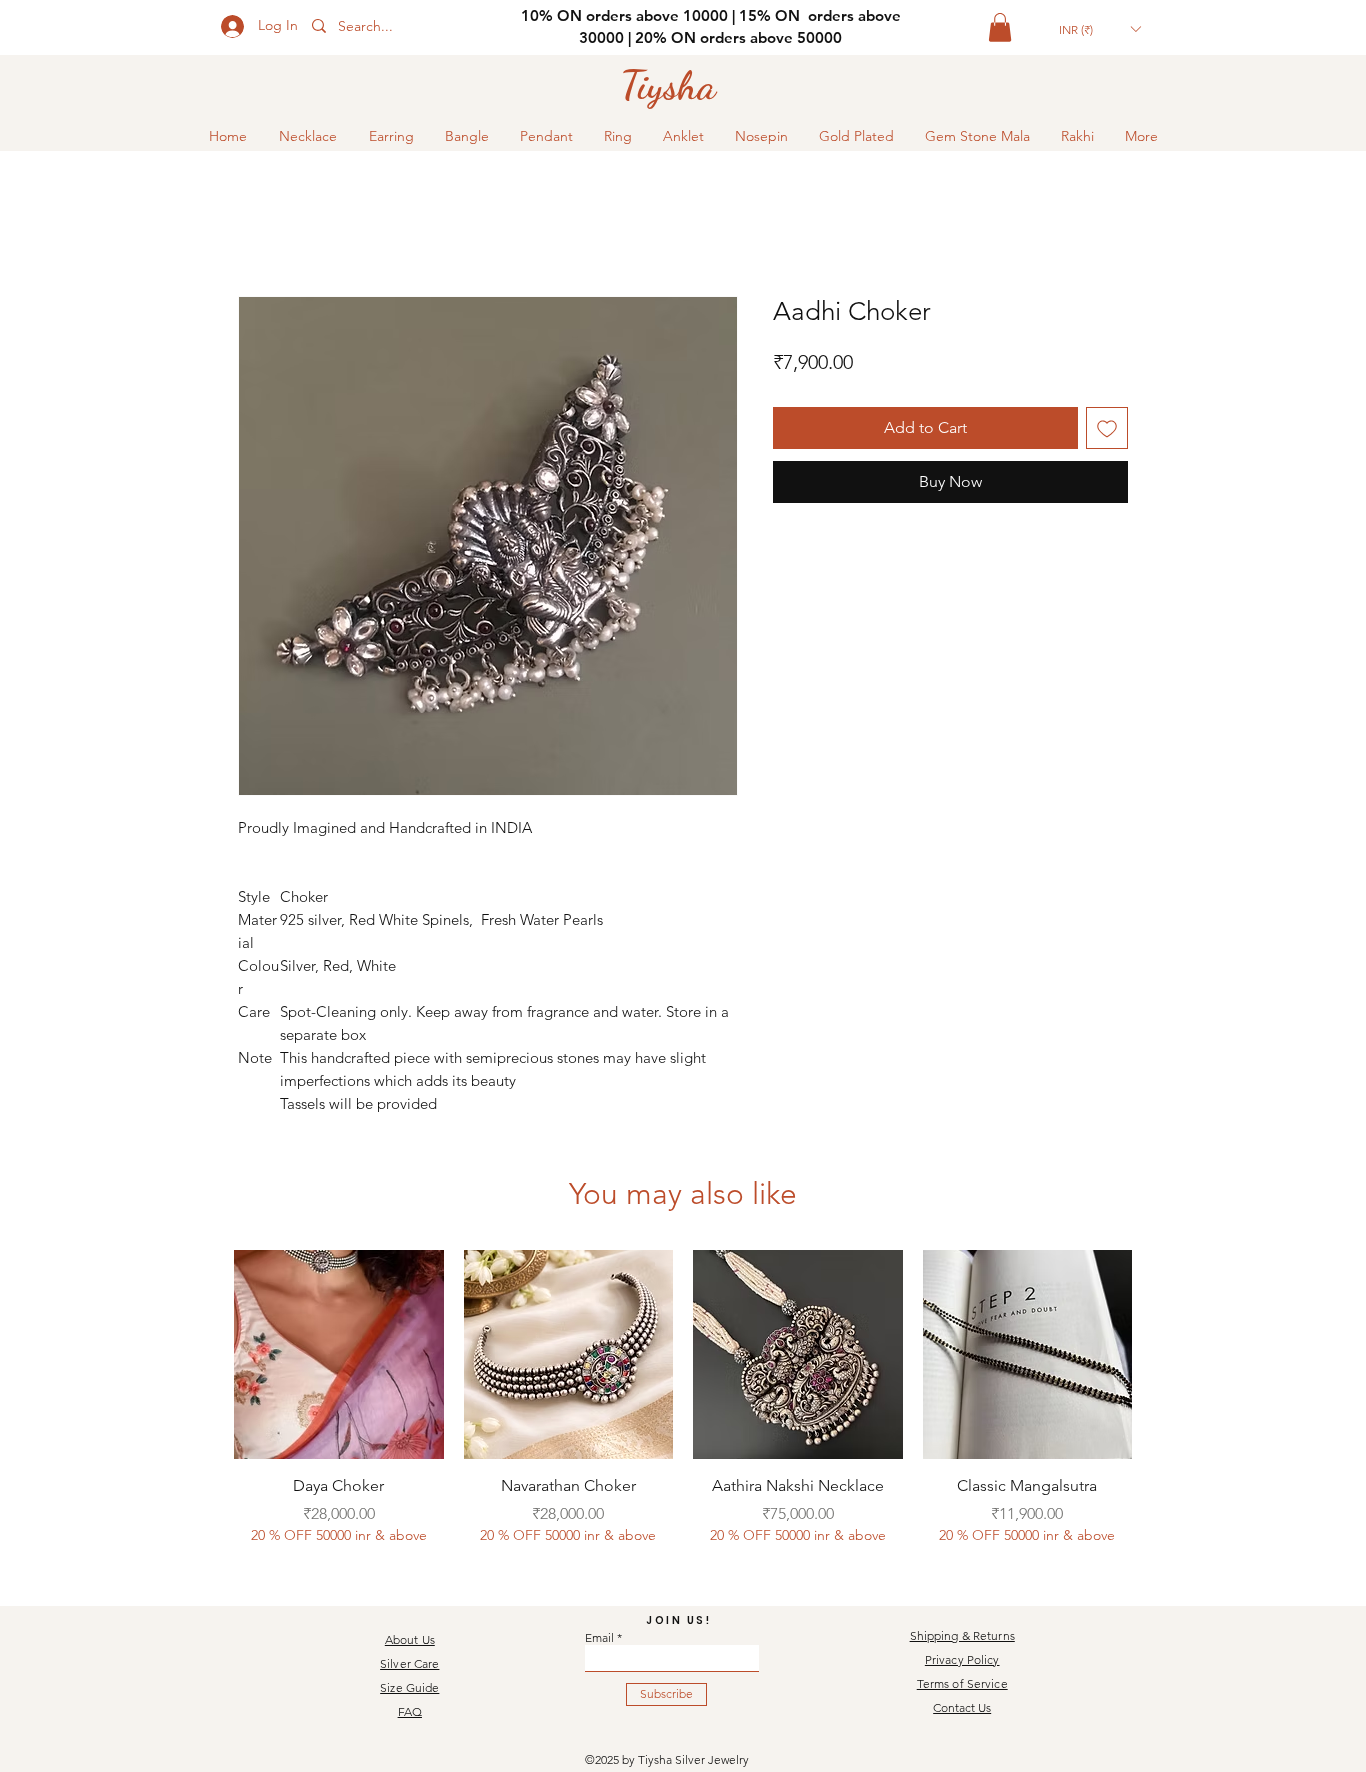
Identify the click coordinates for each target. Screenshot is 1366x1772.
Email (599, 1638)
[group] (683, 1409)
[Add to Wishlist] (1107, 428)
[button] (1000, 27)
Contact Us (962, 1707)
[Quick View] (339, 1355)
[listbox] (1099, 29)
